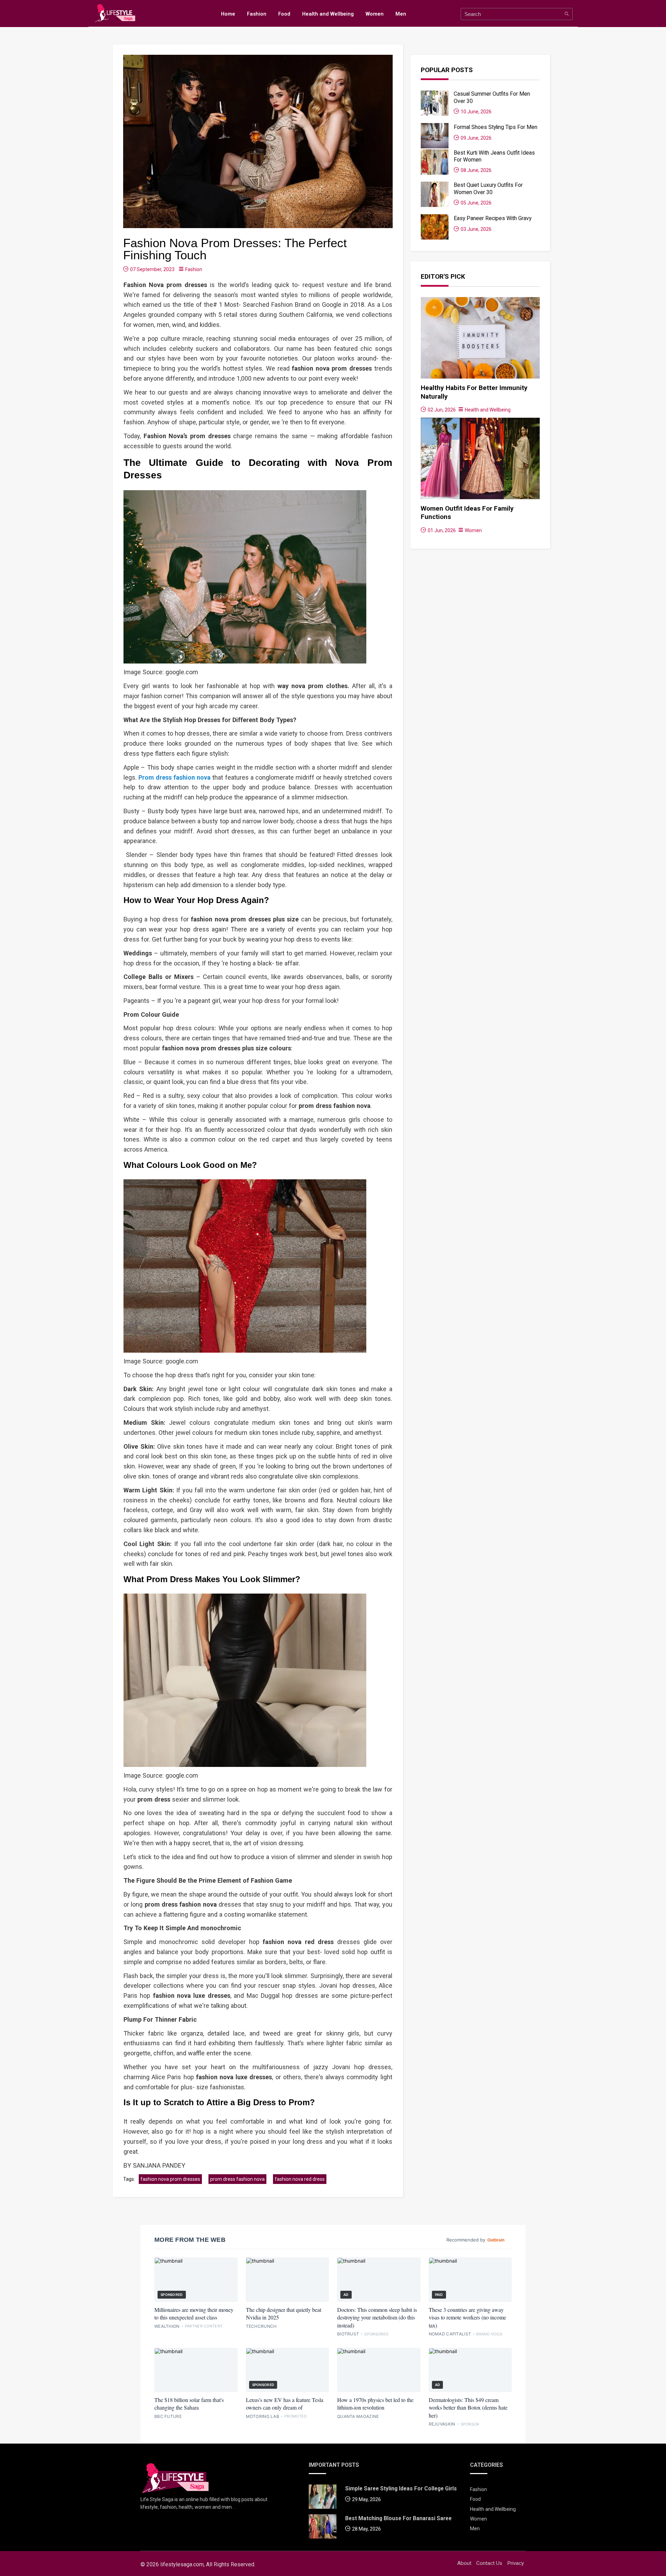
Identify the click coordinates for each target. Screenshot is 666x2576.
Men (401, 14)
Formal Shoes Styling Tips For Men (496, 127)
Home (228, 14)
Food (284, 14)
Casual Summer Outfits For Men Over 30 (492, 97)
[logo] (115, 13)
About (464, 2563)
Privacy (515, 2563)
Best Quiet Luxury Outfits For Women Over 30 (488, 188)
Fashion (257, 14)
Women (375, 14)
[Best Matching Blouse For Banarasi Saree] (323, 2528)
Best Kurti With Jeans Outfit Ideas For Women (494, 156)
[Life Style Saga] (175, 2478)
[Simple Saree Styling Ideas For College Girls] (323, 2498)
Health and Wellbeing (328, 14)
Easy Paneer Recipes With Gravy (493, 218)
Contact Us (489, 2563)
